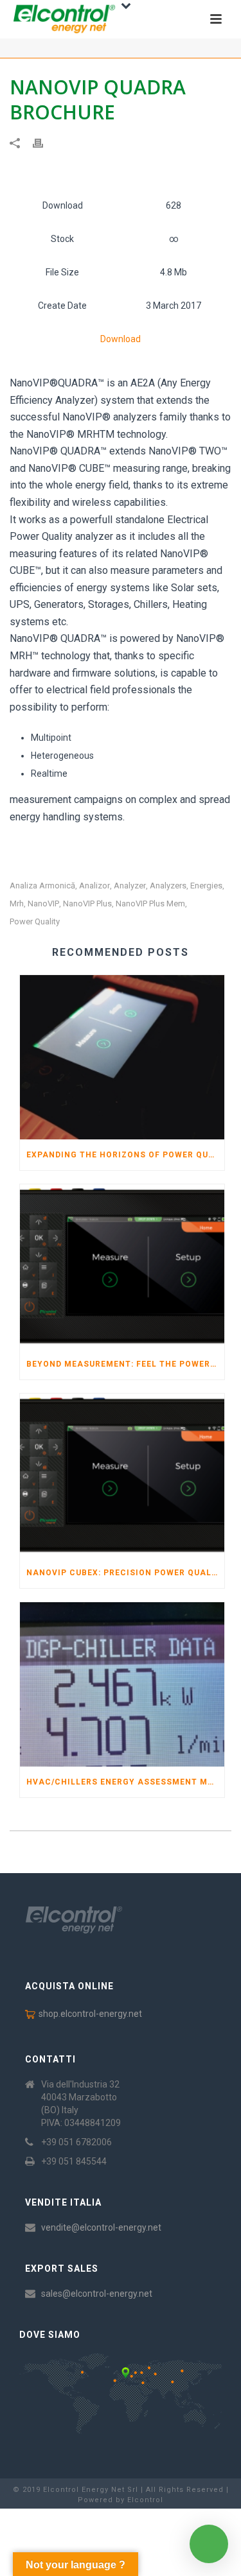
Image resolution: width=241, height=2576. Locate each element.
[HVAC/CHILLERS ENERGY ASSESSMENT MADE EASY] (122, 1684)
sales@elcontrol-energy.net (97, 2294)
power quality (35, 921)
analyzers (168, 886)
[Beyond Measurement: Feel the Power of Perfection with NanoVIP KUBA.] (122, 1266)
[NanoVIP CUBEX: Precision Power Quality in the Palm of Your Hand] (122, 1476)
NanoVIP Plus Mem (150, 903)
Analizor (94, 886)
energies (206, 886)
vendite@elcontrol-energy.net (101, 2227)
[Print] (44, 143)
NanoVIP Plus (87, 903)
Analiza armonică (42, 886)
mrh (17, 903)
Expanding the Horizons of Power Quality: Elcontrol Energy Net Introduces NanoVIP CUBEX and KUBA (125, 1155)
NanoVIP (43, 903)
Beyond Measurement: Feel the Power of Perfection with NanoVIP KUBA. (125, 1364)
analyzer (130, 886)
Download (121, 339)
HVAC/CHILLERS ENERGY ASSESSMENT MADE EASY (125, 1782)
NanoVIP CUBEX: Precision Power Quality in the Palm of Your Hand (125, 1573)
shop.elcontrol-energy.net (90, 2014)
